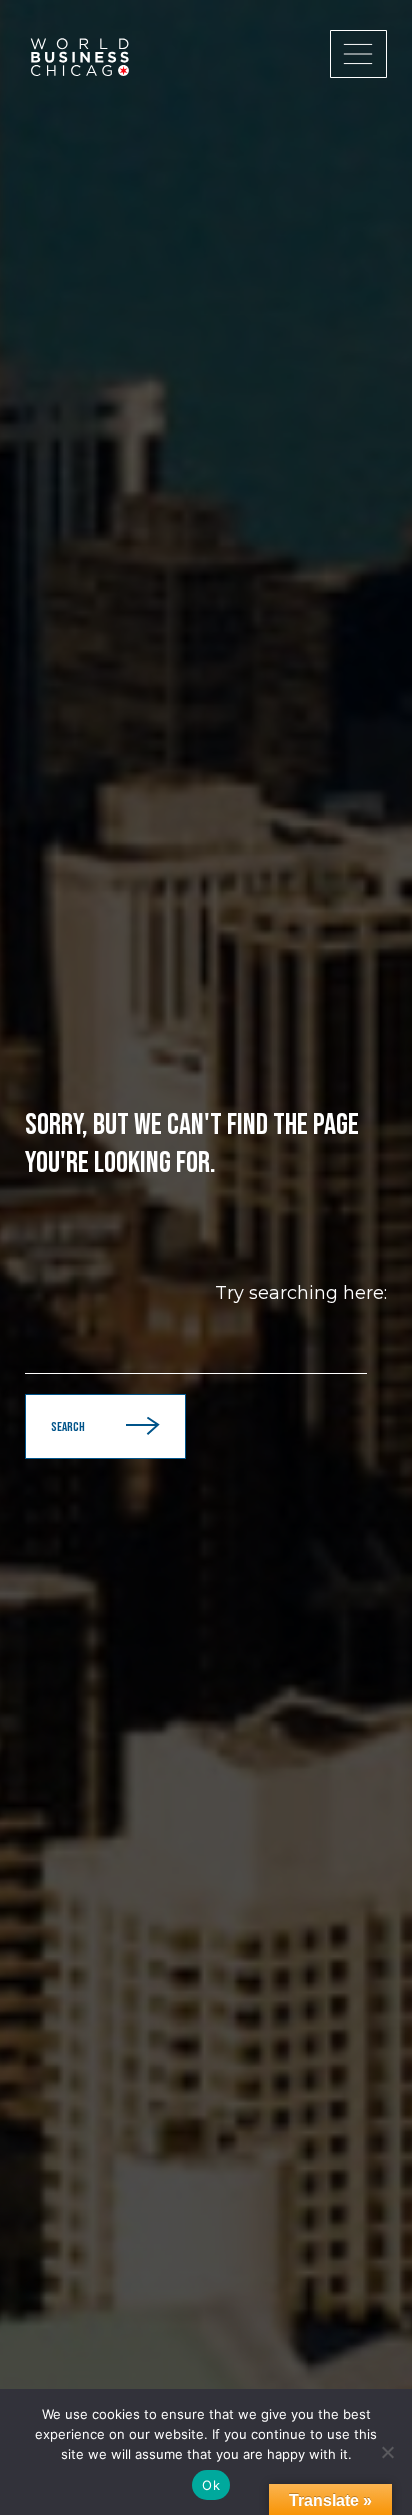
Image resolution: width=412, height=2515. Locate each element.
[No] (387, 2452)
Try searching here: (301, 1293)
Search (68, 1427)
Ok (211, 2485)
